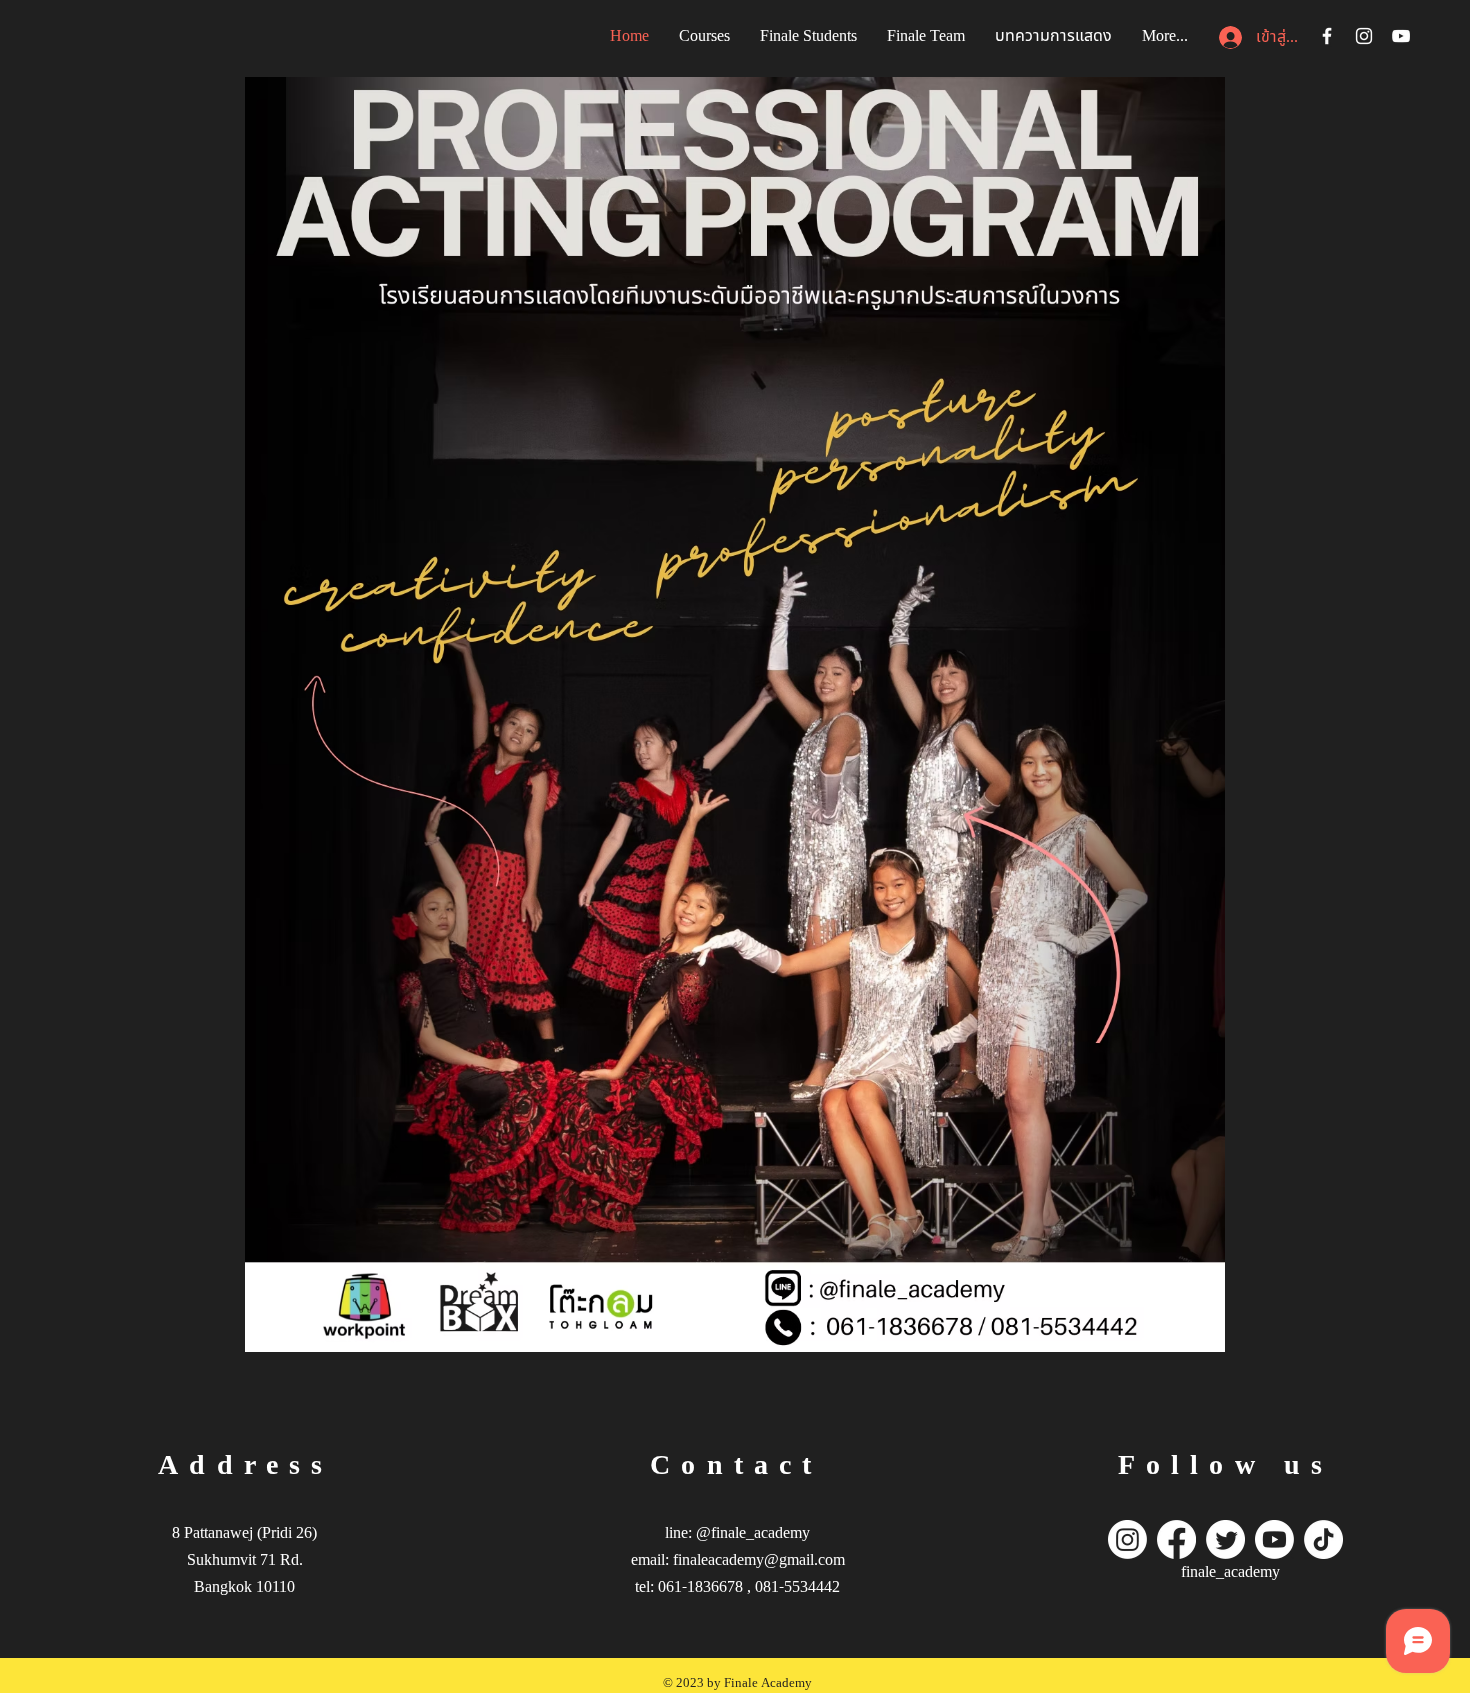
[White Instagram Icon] (1364, 36)
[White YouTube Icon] (1401, 36)
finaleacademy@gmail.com (759, 1560)
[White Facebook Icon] (1327, 36)
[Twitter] (1225, 1539)
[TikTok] (1323, 1539)
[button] (808, 36)
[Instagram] (1127, 1539)
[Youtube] (1274, 1539)
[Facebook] (1176, 1539)
